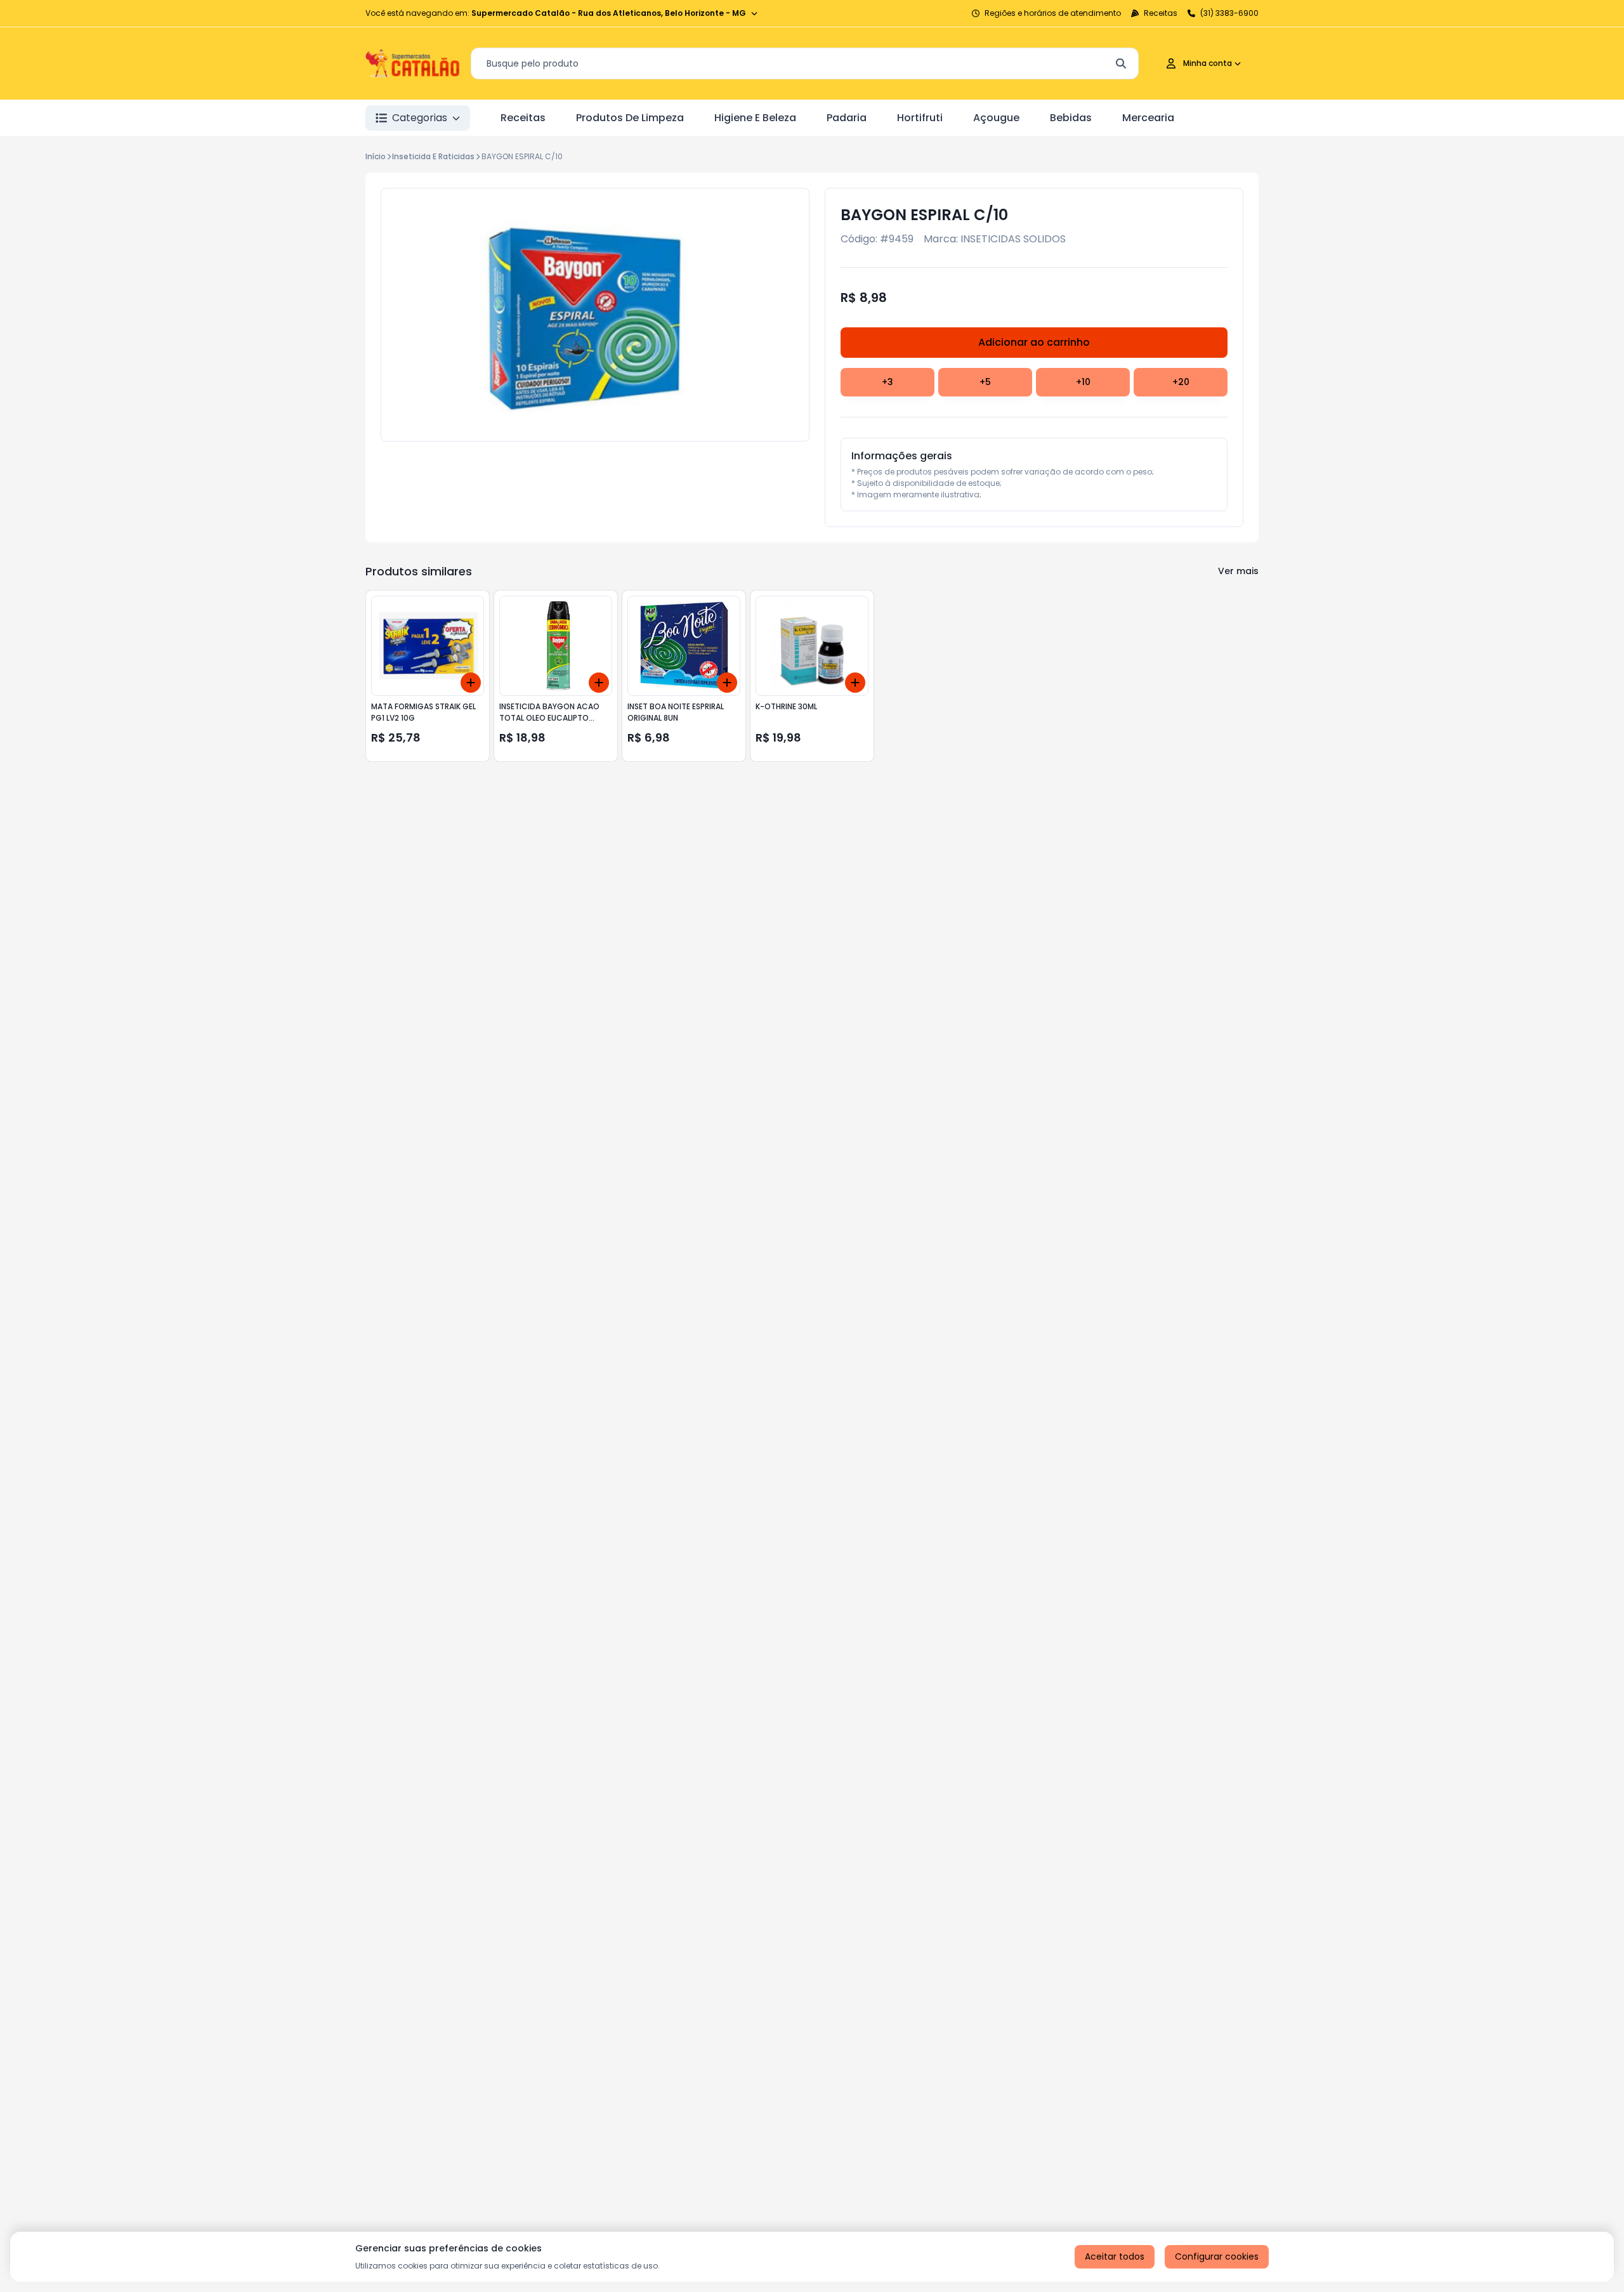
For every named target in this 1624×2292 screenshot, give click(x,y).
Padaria (847, 118)
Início (376, 156)
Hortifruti (920, 118)
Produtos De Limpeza (630, 118)
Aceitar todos (1115, 2256)
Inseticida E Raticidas (433, 156)
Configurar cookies (1217, 2256)
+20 (1181, 382)
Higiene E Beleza (755, 118)
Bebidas (1071, 118)
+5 (985, 382)
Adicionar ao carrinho (1034, 342)
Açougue (996, 118)
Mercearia (1148, 118)
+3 (887, 382)
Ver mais (1238, 571)
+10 (1083, 382)
